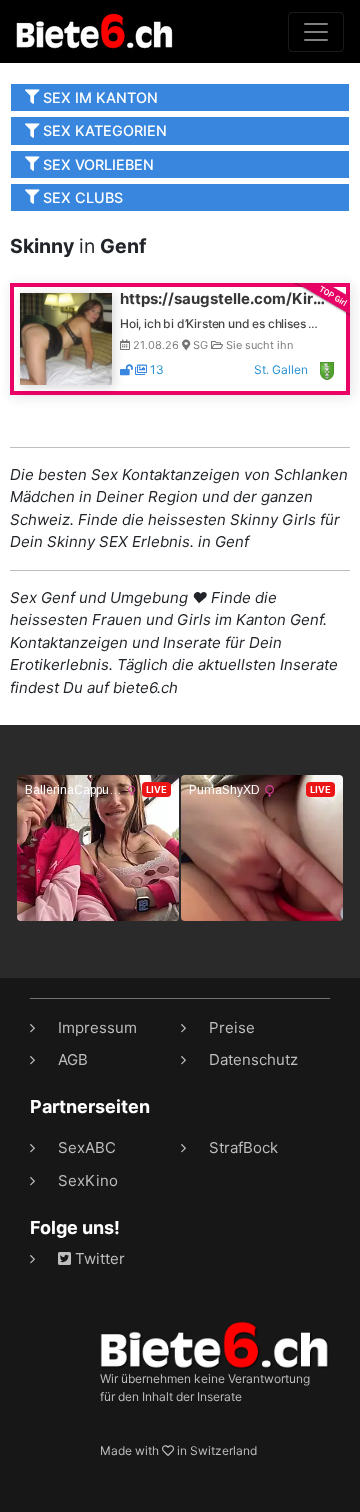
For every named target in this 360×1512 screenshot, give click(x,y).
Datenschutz (253, 1059)
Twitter (98, 1258)
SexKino (88, 1180)
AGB (73, 1059)
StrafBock (243, 1147)
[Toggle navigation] (316, 32)
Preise (232, 1027)
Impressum (97, 1027)
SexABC (87, 1147)
